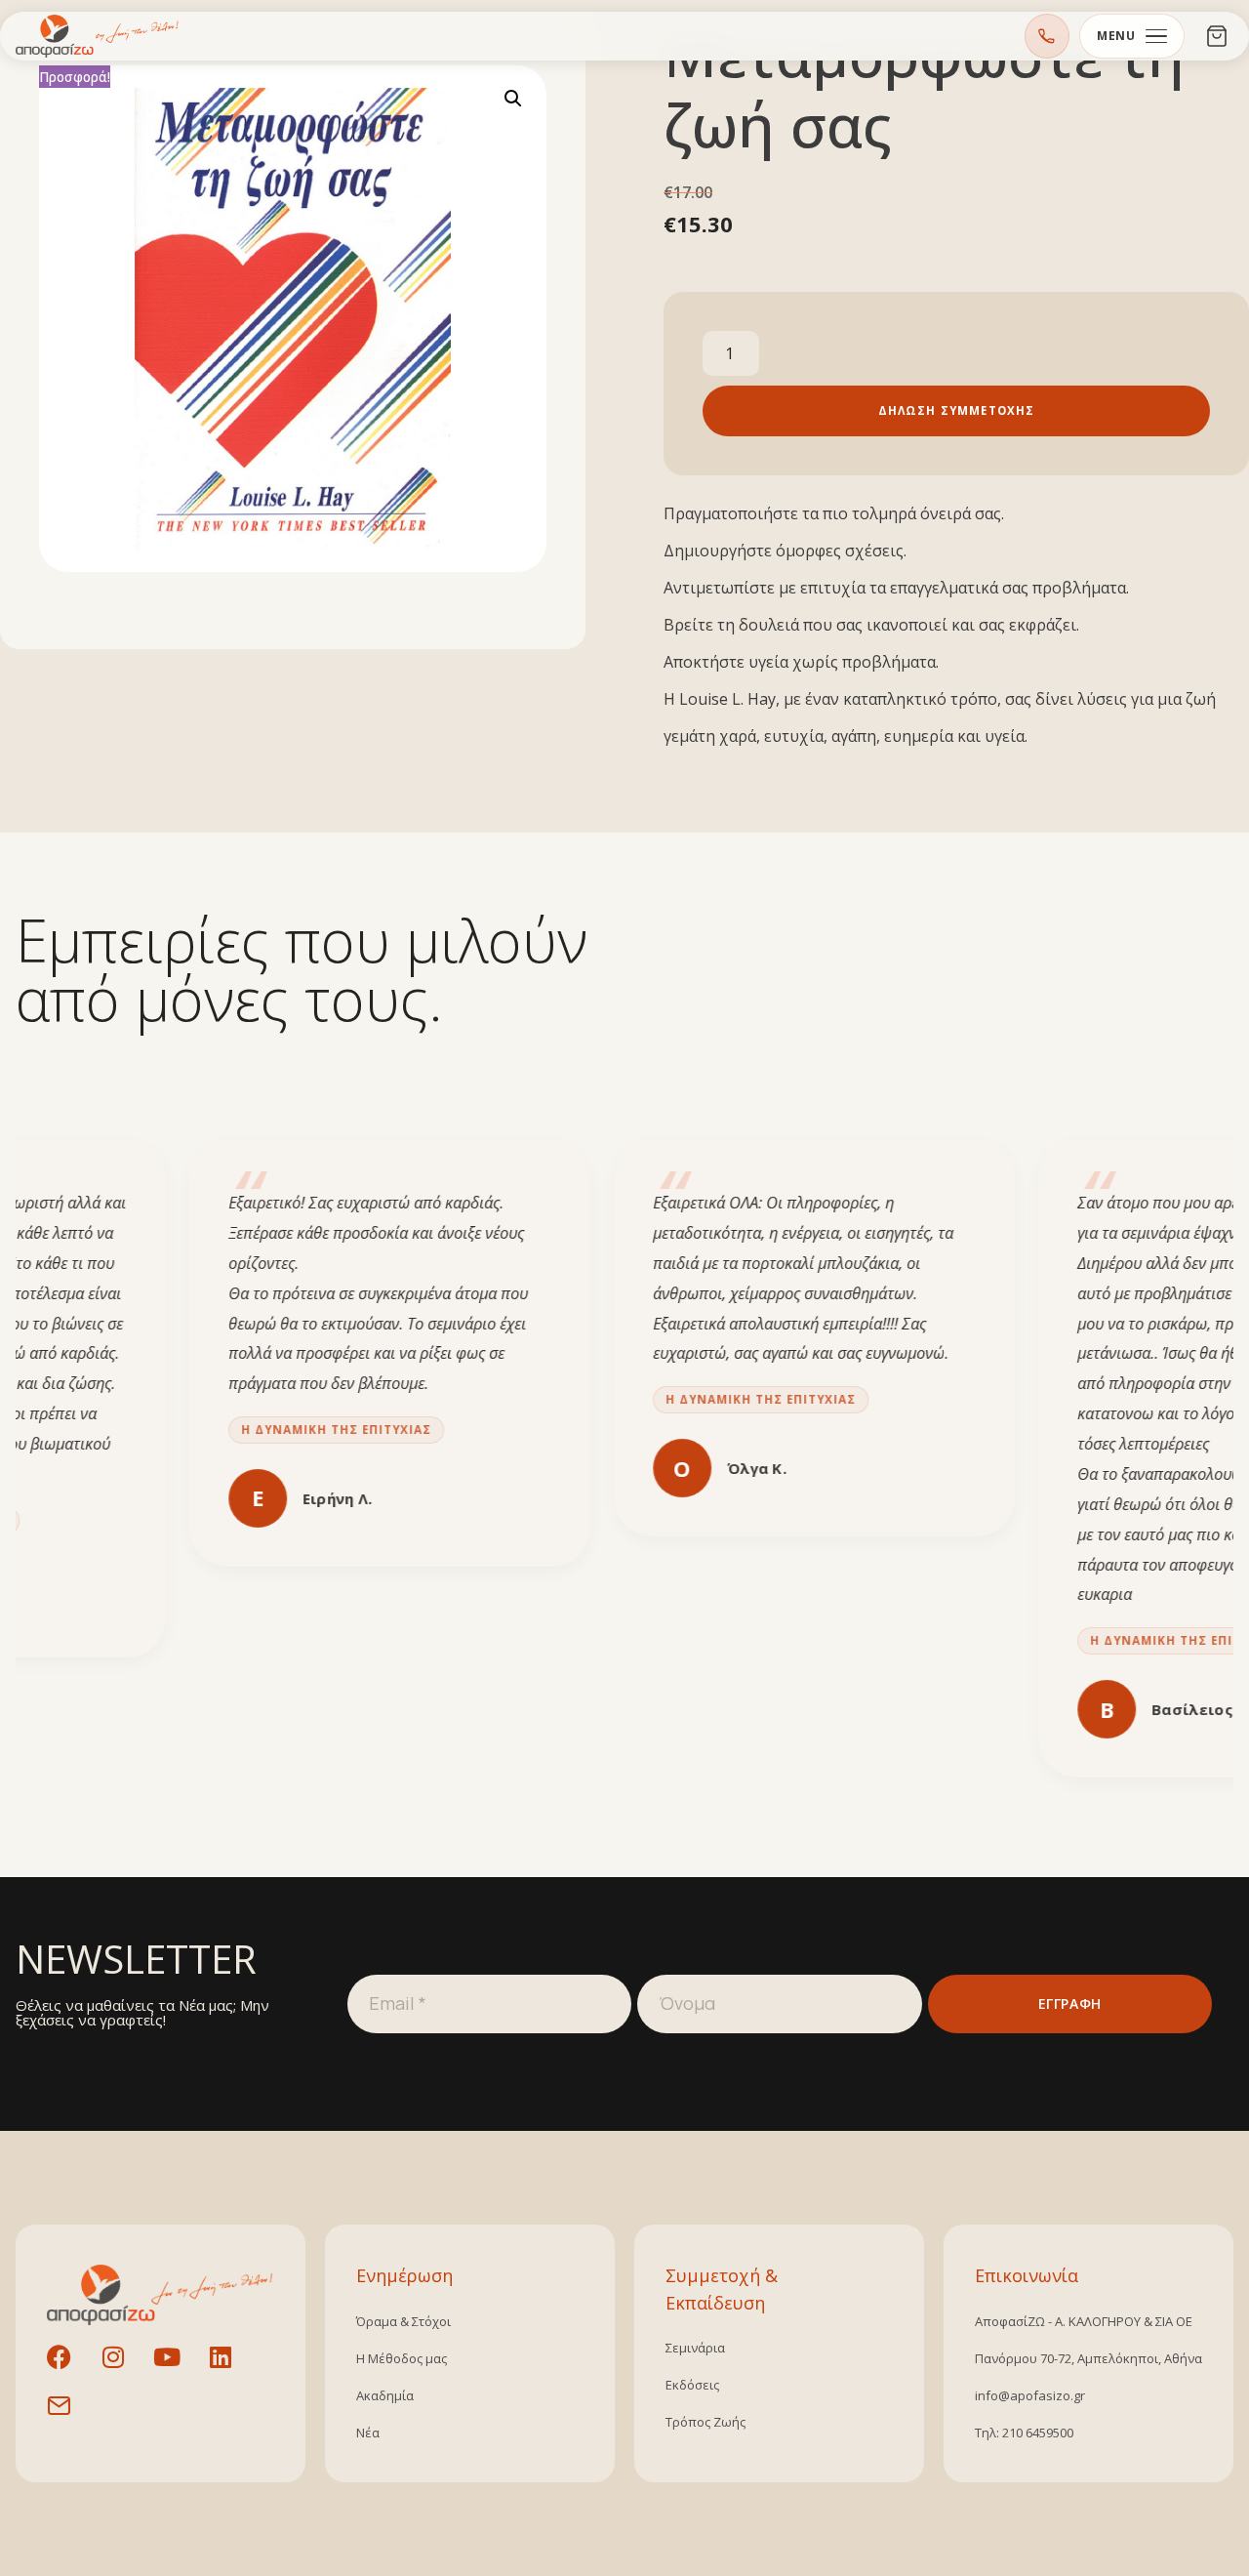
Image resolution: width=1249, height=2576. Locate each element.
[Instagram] (125, 2369)
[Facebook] (71, 2369)
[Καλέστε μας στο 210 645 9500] (1047, 36)
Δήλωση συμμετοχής (957, 410)
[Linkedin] (232, 2369)
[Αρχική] (98, 36)
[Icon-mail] (71, 2418)
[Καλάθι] (1217, 36)
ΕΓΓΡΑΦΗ (1070, 2004)
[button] (513, 99)
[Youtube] (179, 2369)
